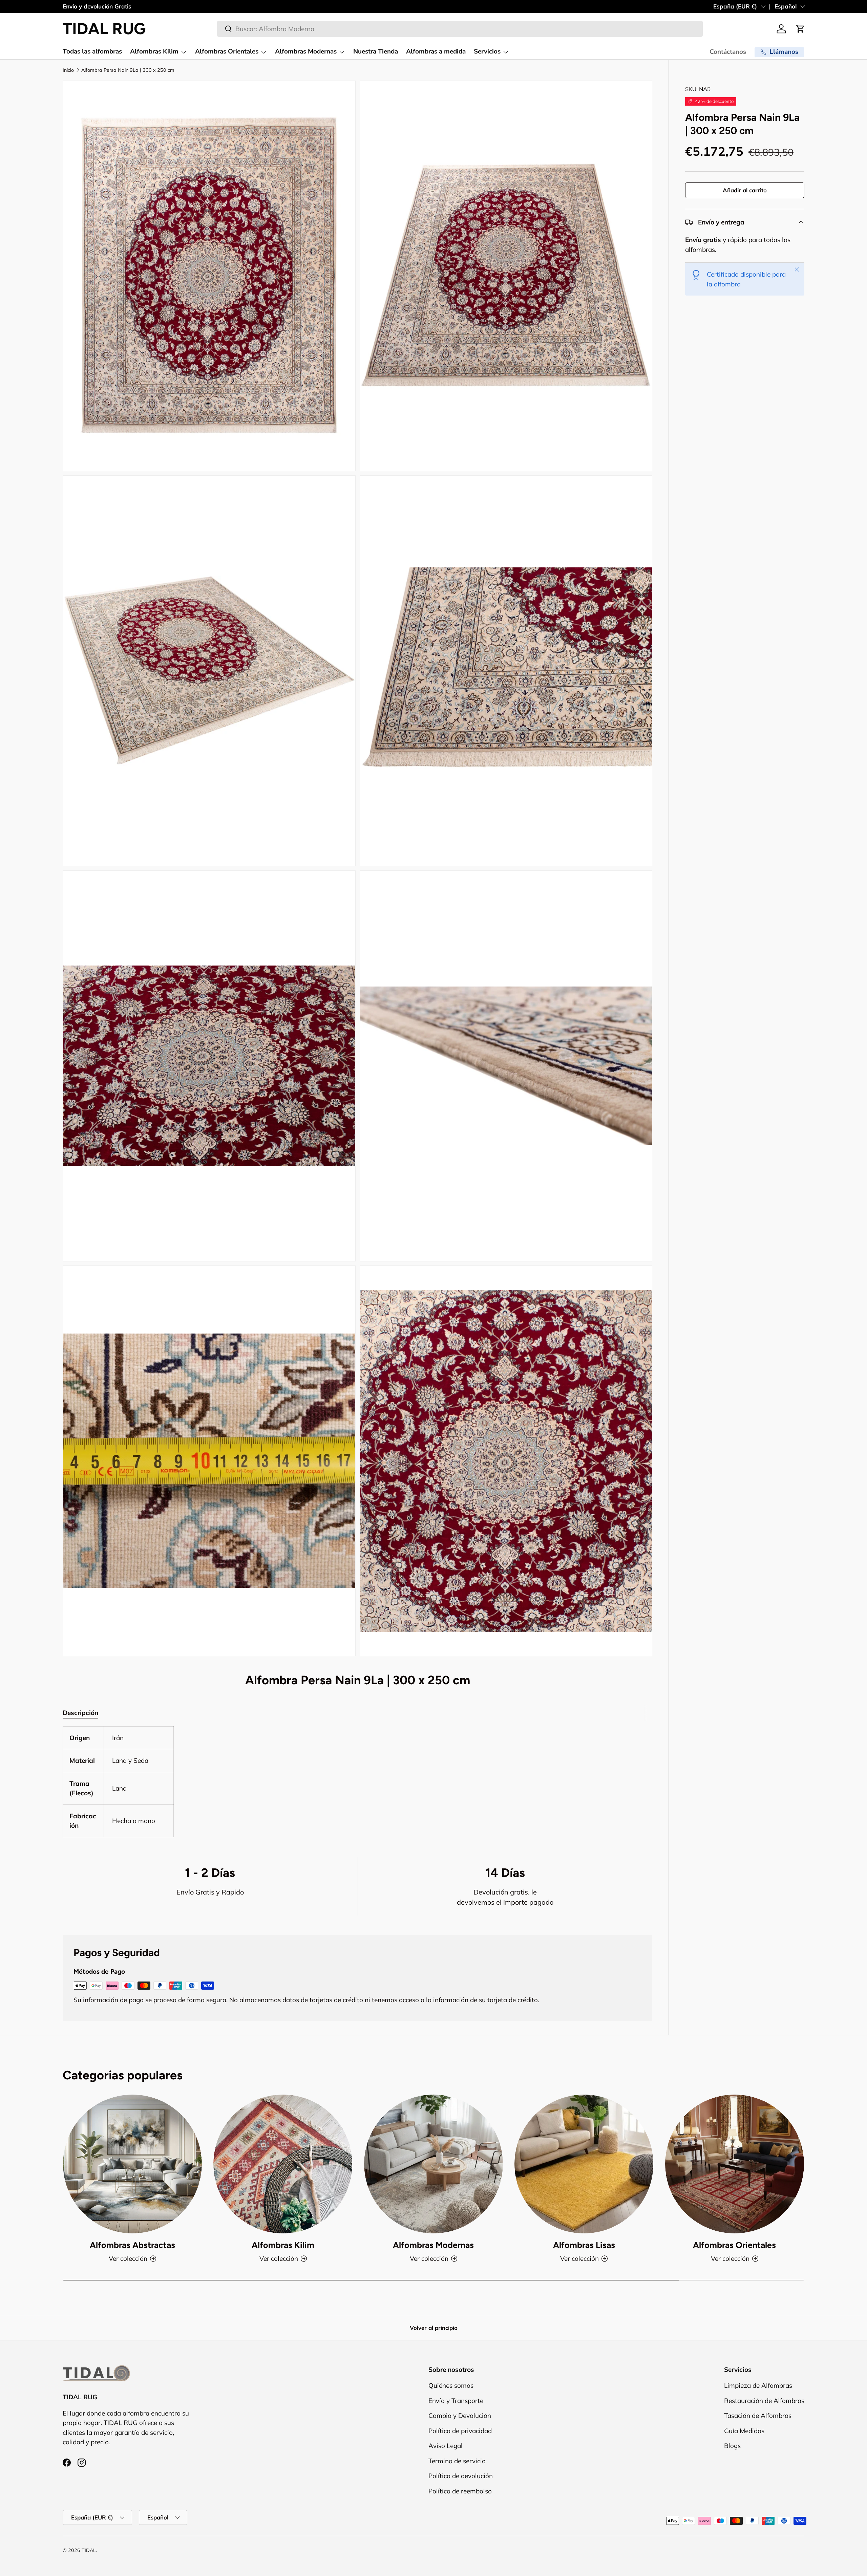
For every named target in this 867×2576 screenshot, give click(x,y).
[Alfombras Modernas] (433, 2164)
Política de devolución (461, 2476)
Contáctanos (728, 52)
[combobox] (460, 29)
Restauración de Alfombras (764, 2401)
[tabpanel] (357, 1782)
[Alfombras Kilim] (283, 2164)
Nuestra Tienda (376, 51)
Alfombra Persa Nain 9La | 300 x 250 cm (128, 70)
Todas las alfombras (92, 51)
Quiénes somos (451, 2385)
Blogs (732, 2446)
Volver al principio (434, 2328)
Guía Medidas (744, 2431)
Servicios (487, 51)
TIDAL (89, 2550)
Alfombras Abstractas (132, 2245)
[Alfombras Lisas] (584, 2164)
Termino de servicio (457, 2461)
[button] (800, 29)
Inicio (68, 70)
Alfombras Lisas (584, 2245)
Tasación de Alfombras (758, 2416)
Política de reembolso (460, 2491)
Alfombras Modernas (306, 51)
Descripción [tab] (80, 1713)
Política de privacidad (460, 2431)
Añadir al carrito (745, 190)
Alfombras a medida (436, 51)
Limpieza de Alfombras (758, 2385)
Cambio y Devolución (460, 2416)
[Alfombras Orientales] (735, 2164)
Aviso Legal (446, 2446)
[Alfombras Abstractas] (132, 2164)
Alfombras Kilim (154, 51)
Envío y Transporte (456, 2401)
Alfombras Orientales (227, 51)
